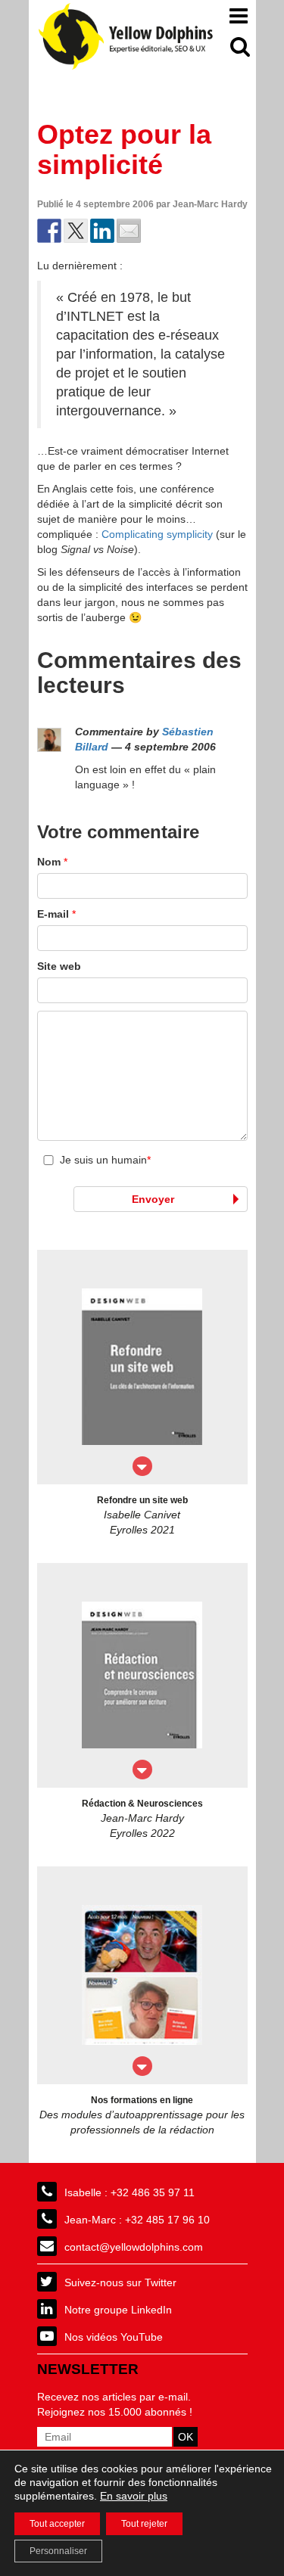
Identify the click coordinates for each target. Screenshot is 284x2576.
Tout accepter (57, 2524)
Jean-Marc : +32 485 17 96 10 (137, 2220)
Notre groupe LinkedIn (118, 2310)
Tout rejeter (144, 2524)
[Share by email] (129, 231)
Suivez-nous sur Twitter (120, 2282)
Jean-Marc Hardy (210, 204)
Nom (52, 862)
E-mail (56, 914)
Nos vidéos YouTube (114, 2337)
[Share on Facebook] (49, 231)
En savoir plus (134, 2496)
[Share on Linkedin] (102, 231)
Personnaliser (58, 2551)
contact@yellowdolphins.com (134, 2247)
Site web (59, 966)
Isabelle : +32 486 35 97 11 (130, 2192)
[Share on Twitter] (76, 231)
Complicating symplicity (157, 534)
